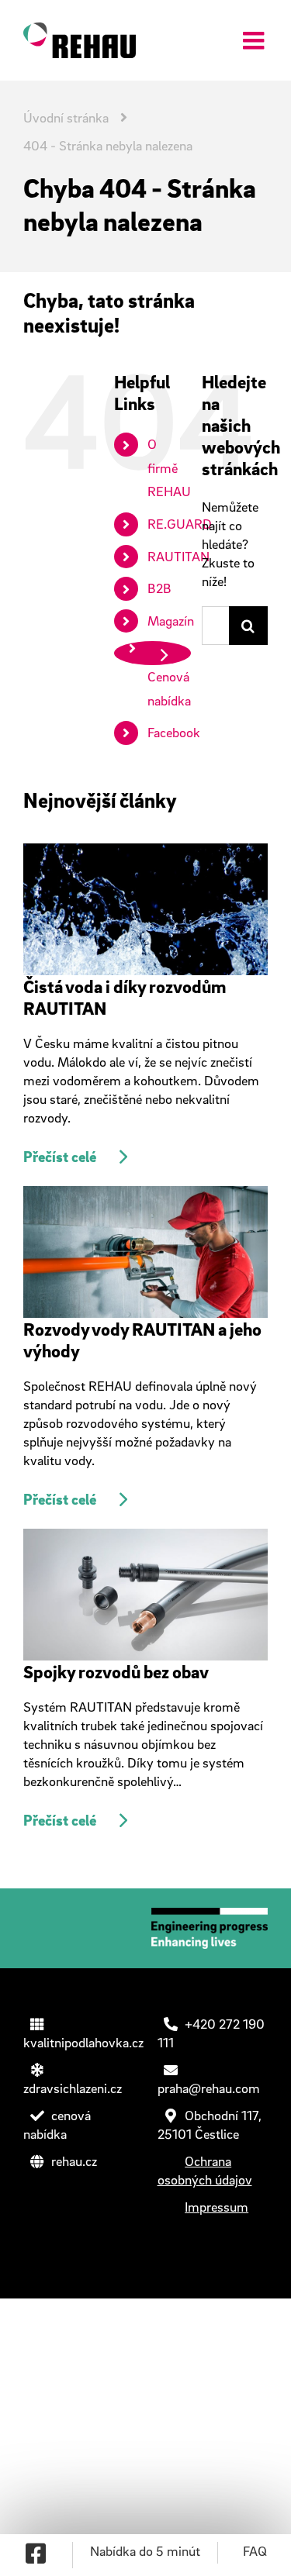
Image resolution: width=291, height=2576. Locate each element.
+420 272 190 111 (211, 2033)
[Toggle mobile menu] (255, 37)
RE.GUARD (180, 524)
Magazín (171, 621)
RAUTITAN (178, 556)
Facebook (174, 732)
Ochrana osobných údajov (205, 2170)
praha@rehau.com (209, 2088)
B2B (159, 588)
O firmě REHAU (169, 467)
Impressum (217, 2207)
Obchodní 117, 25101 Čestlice (210, 2124)
